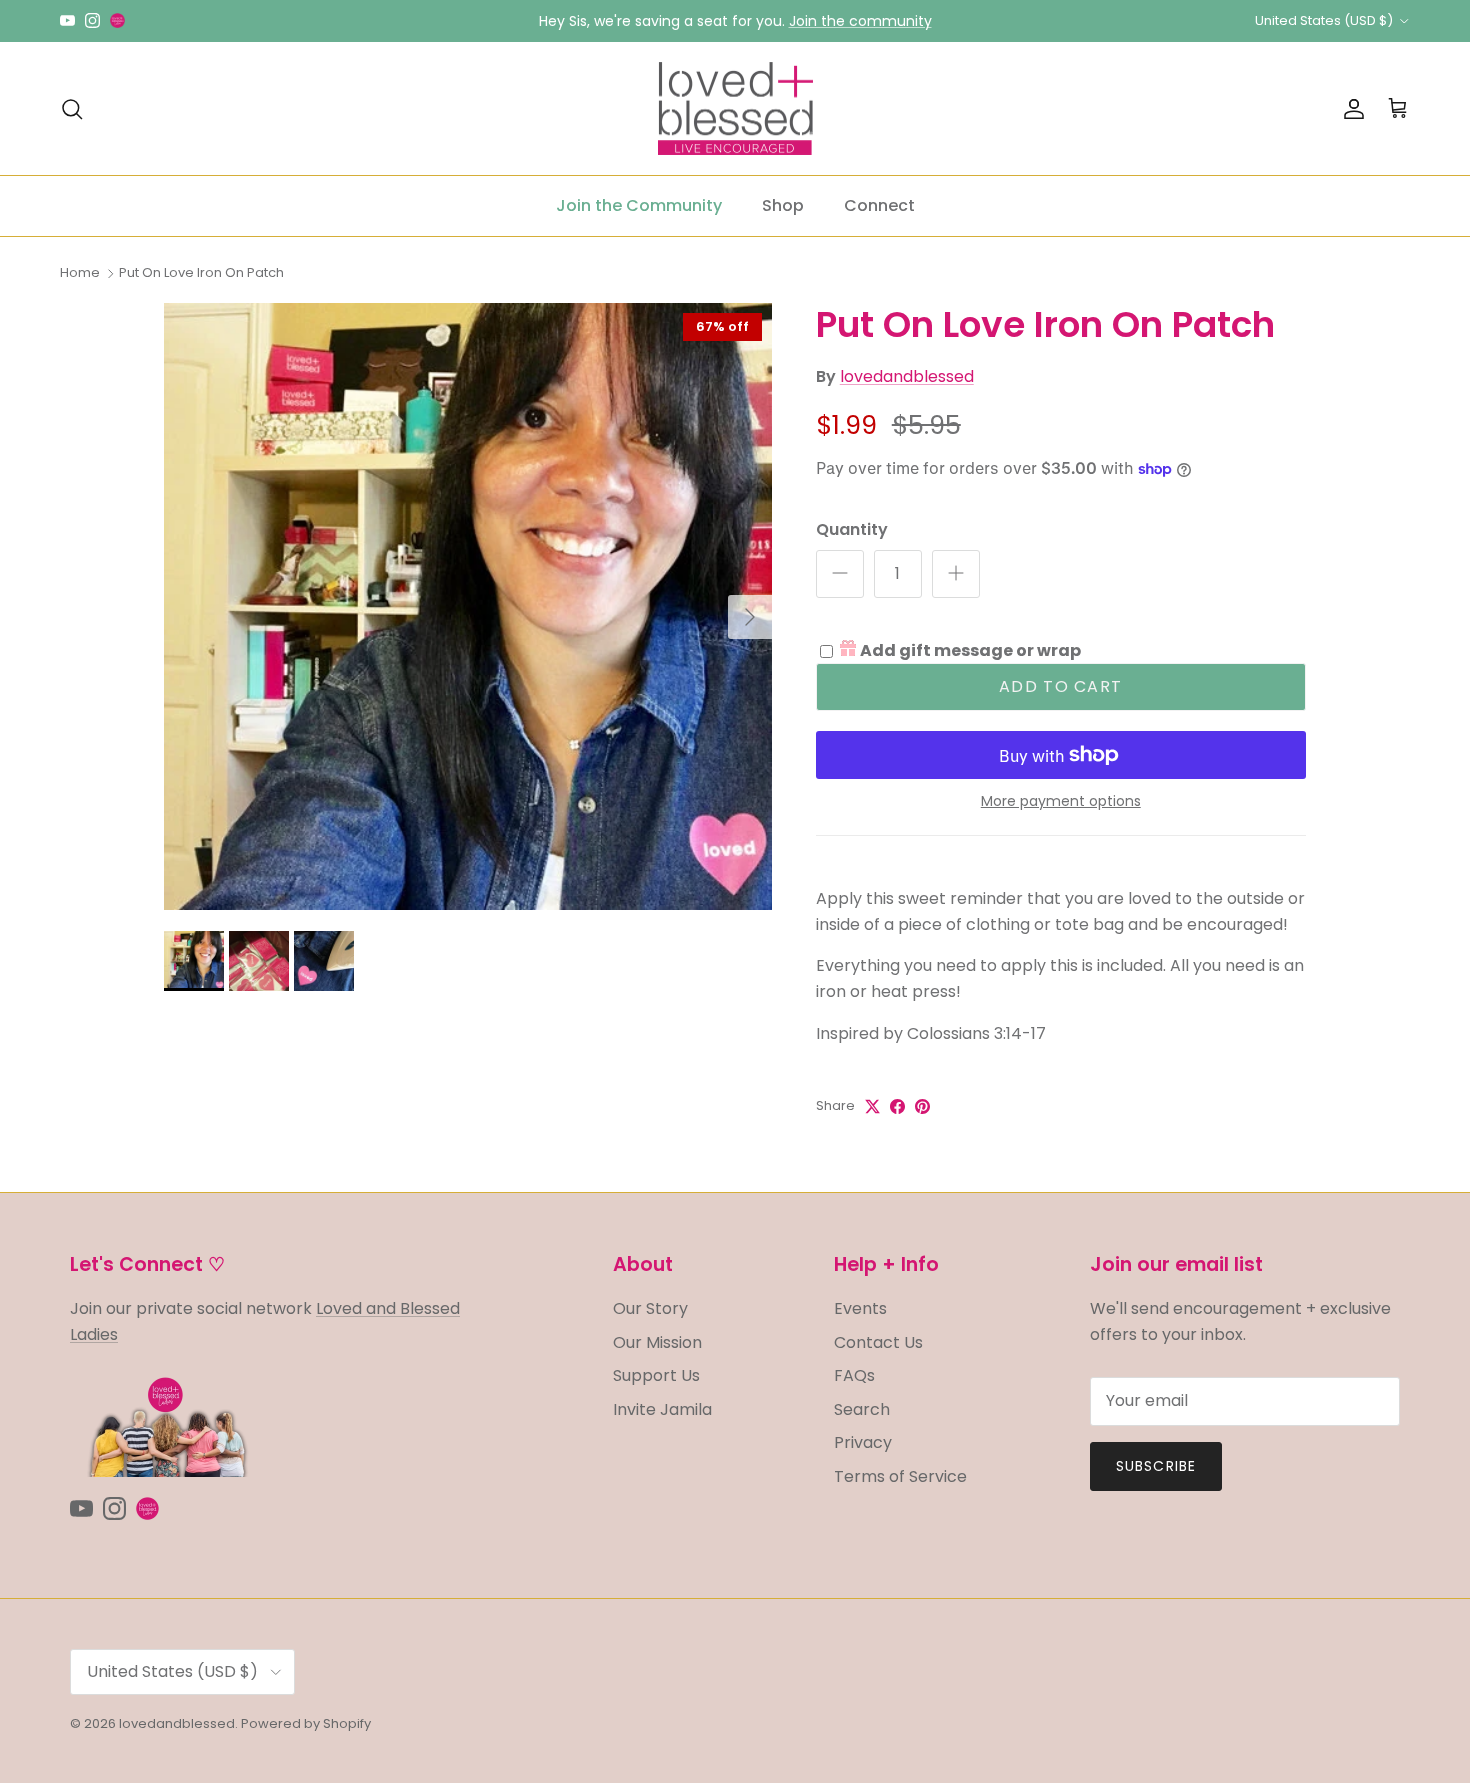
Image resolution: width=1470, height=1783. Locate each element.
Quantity (852, 530)
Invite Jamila (662, 1409)
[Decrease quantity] (840, 574)
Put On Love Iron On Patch (201, 272)
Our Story (650, 1308)
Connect (879, 205)
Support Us (656, 1375)
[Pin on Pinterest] (922, 1106)
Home (80, 272)
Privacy (863, 1442)
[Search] (72, 109)
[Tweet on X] (872, 1106)
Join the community (860, 21)
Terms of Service (900, 1476)
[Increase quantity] (956, 574)
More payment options (1061, 801)
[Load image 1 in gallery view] (468, 607)
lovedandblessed (907, 376)
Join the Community (639, 205)
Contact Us (878, 1342)
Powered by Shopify (306, 1723)
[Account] (1350, 109)
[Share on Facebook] (897, 1106)
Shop (783, 205)
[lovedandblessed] (735, 109)
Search (862, 1409)
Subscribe (1156, 1466)
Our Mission (657, 1342)
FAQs (854, 1375)
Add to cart (1060, 686)
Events (860, 1308)
